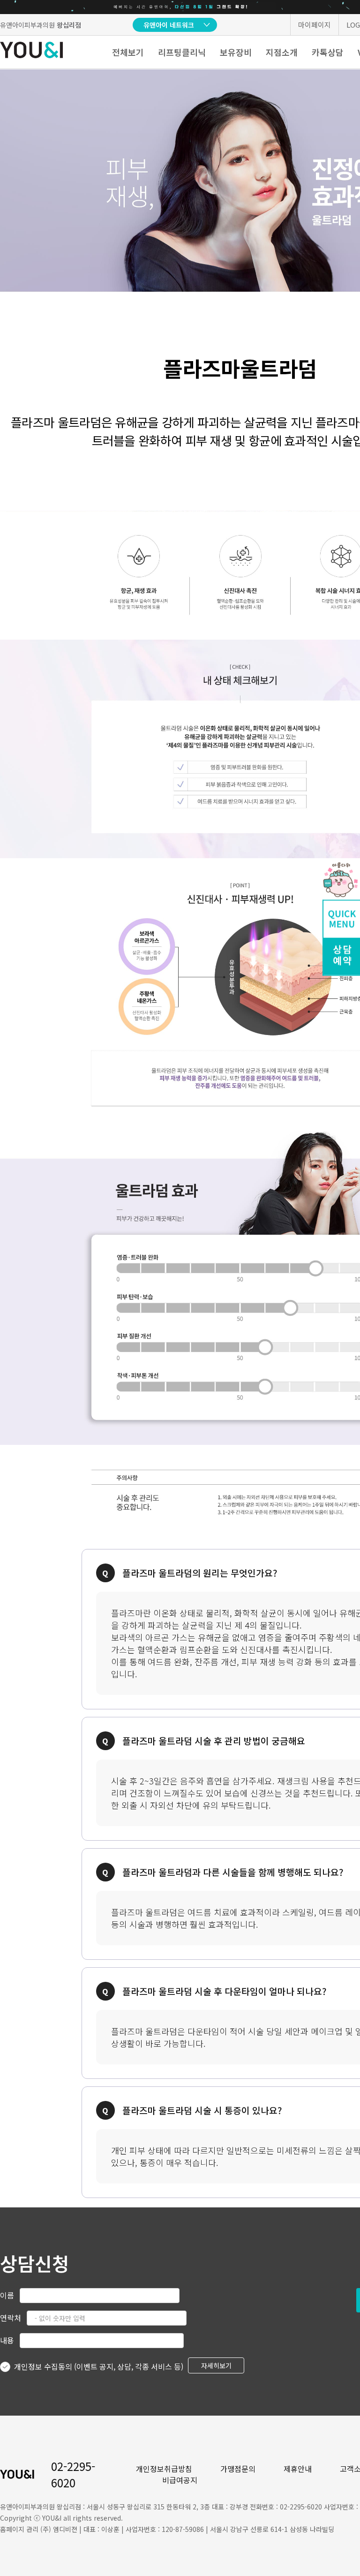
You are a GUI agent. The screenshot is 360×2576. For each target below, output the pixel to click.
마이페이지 (315, 25)
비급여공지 (180, 2480)
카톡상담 (328, 52)
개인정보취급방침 (164, 2469)
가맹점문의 (238, 2469)
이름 (7, 2295)
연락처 (11, 2318)
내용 (7, 2340)
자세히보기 (216, 2365)
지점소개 (282, 52)
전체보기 (128, 52)
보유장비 (236, 52)
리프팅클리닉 (182, 52)
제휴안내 (298, 2469)
